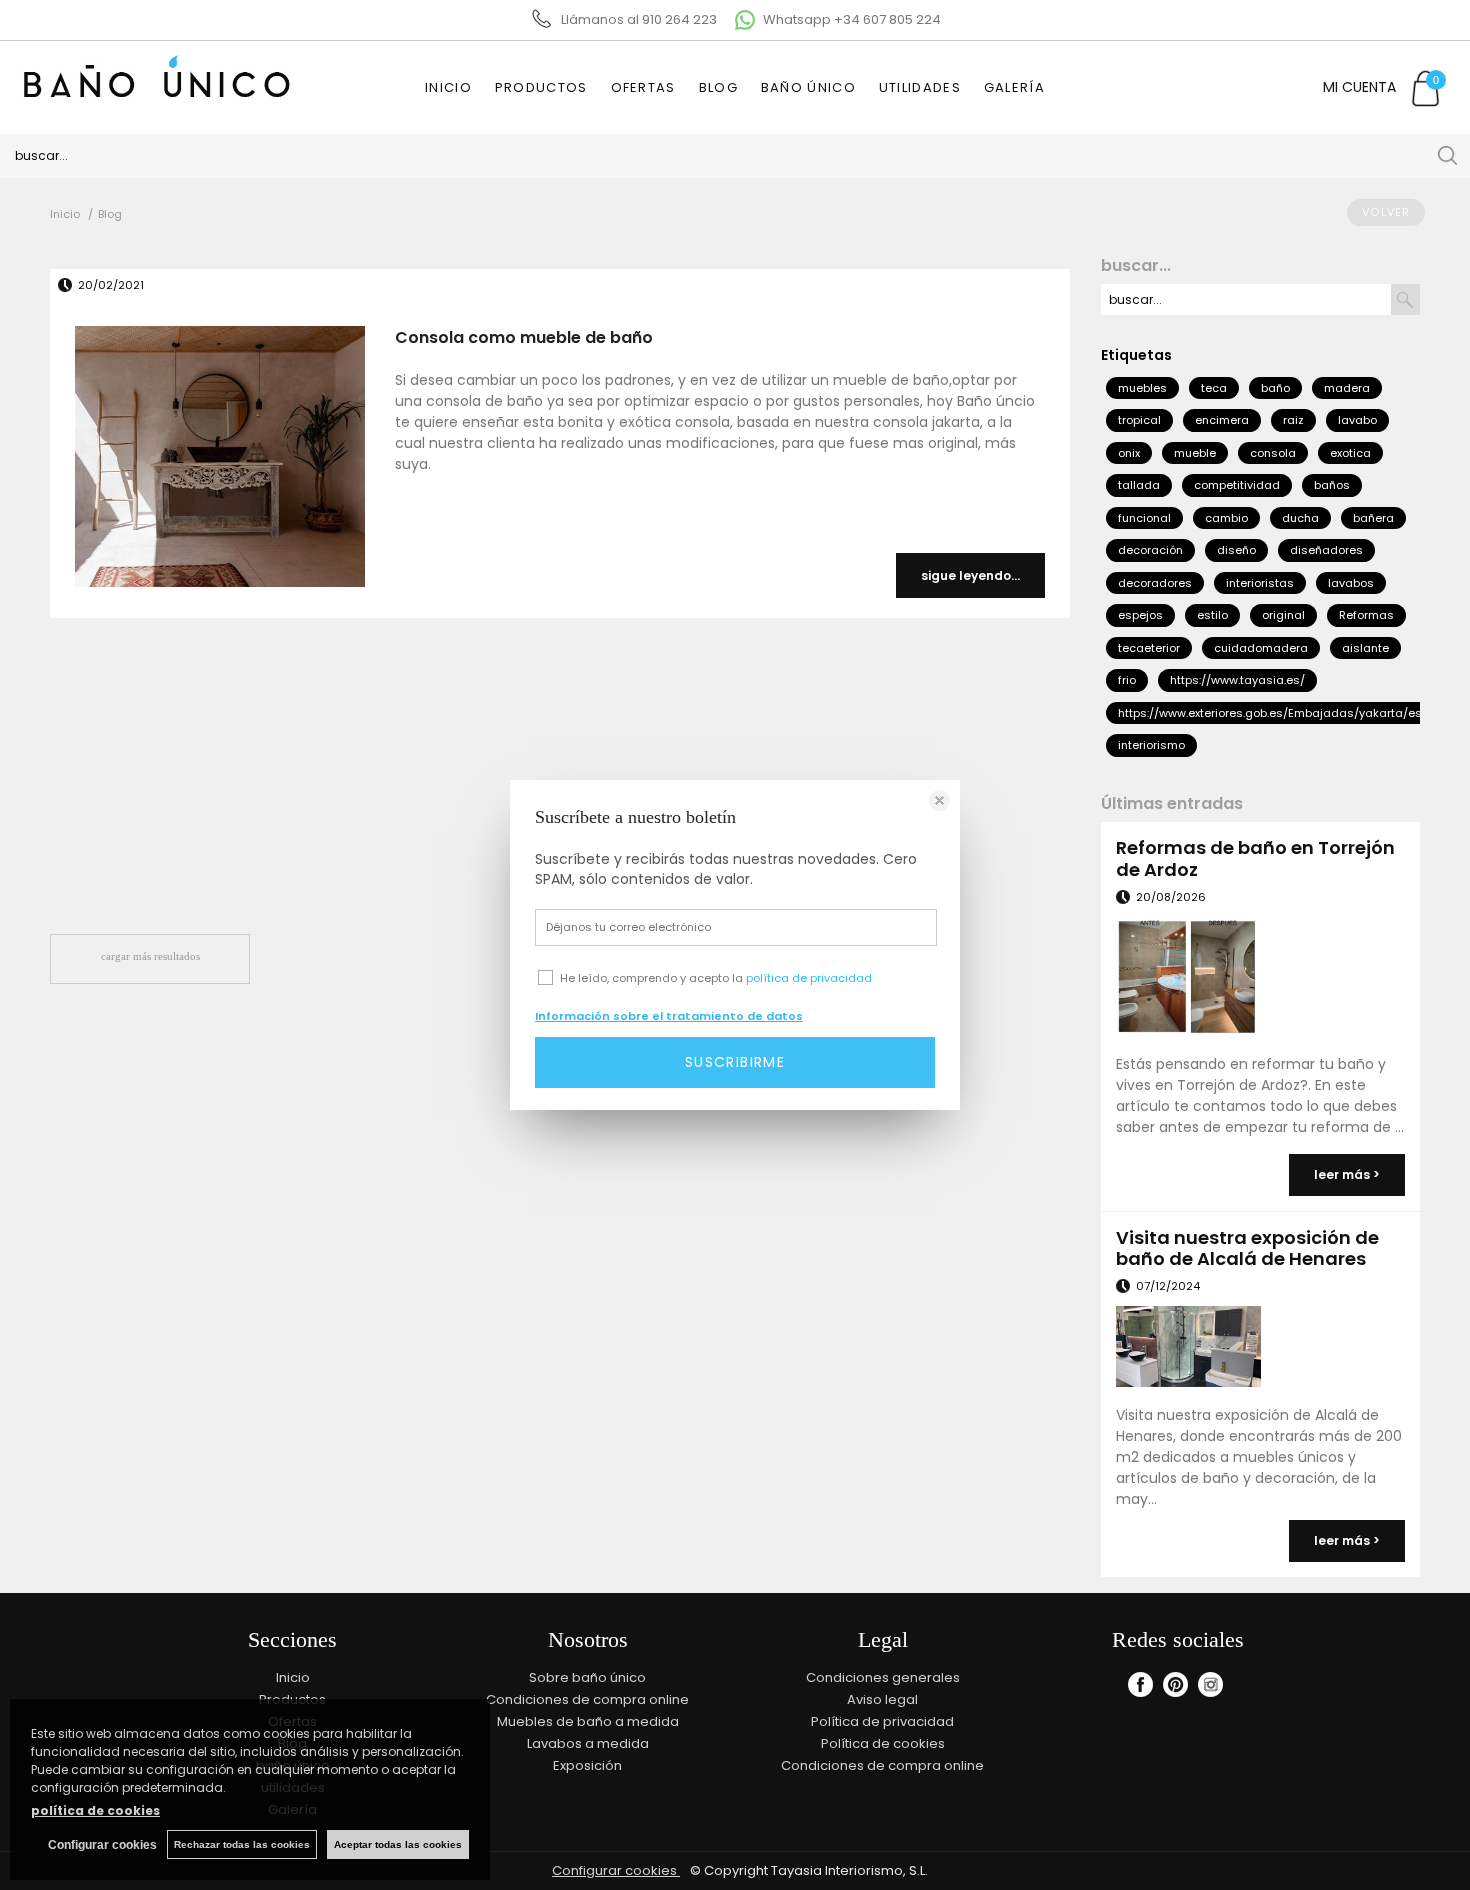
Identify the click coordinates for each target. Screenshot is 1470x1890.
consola (1273, 453)
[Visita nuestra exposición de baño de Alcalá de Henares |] (1188, 1349)
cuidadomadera (1261, 648)
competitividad (1237, 485)
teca (1214, 388)
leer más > (1347, 1174)
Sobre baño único (587, 1677)
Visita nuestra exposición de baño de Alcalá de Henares (1247, 1248)
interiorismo (1151, 745)
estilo (1212, 615)
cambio (1226, 518)
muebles (1142, 388)
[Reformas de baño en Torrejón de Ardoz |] (1188, 979)
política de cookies (95, 1810)
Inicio (448, 87)
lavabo (1357, 420)
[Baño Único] (153, 110)
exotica (1350, 453)
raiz (1293, 420)
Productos (541, 87)
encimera (1222, 420)
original (1283, 615)
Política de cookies (883, 1743)
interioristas (1260, 583)
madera (1347, 388)
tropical (1139, 420)
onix (1129, 453)
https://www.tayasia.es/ (1237, 680)
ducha (1300, 518)
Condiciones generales (883, 1677)
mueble (1195, 453)
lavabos (1351, 583)
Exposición (587, 1765)
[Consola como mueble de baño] (220, 459)
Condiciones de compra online (587, 1699)
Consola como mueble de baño (524, 337)
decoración (1150, 550)
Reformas (1366, 615)
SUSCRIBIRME (735, 1062)
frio (1127, 680)
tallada (1139, 485)
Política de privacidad (882, 1721)
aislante (1365, 648)
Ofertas (643, 87)
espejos (1140, 615)
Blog (718, 87)
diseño (1236, 550)
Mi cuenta (1359, 87)
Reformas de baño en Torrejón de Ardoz (1255, 858)
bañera (1373, 518)
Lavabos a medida (588, 1743)
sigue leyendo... (970, 575)
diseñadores (1326, 550)
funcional (1144, 518)
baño (1275, 388)
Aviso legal (882, 1699)
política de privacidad (809, 978)
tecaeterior (1149, 648)
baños (1332, 485)
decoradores (1155, 583)
